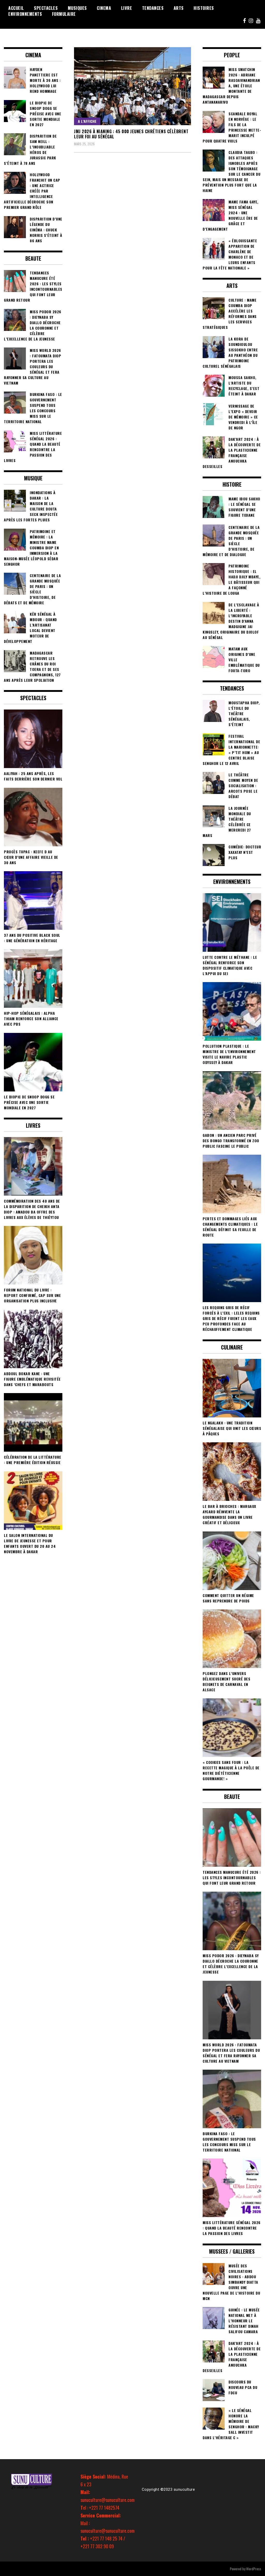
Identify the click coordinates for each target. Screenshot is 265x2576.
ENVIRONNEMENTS (25, 14)
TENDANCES (153, 8)
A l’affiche (87, 121)
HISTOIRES (204, 8)
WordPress (254, 2569)
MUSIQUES (77, 8)
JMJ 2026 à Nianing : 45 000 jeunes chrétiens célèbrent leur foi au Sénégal (131, 134)
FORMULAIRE (64, 14)
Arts (179, 8)
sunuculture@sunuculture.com (108, 2500)
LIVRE (127, 8)
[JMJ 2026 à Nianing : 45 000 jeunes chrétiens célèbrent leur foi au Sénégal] (132, 86)
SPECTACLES (46, 8)
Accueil (16, 8)
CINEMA (104, 8)
